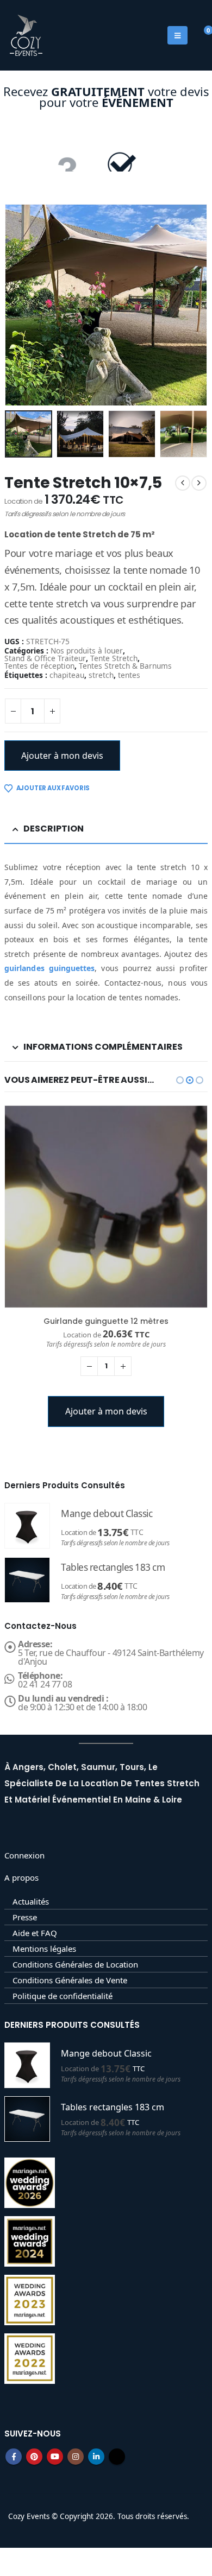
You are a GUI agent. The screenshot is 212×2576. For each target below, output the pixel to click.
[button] (18, 305)
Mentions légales (44, 1949)
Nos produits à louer (87, 651)
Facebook (14, 2457)
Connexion (24, 1855)
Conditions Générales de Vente (70, 1980)
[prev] (183, 483)
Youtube (55, 2457)
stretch (101, 675)
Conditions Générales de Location (75, 1964)
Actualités (31, 1901)
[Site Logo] (26, 35)
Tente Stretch (114, 658)
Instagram (76, 2457)
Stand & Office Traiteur (45, 658)
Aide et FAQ (35, 1933)
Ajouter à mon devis (62, 756)
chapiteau (67, 675)
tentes (129, 675)
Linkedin (96, 2457)
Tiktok (117, 2457)
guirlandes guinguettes (49, 968)
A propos (21, 1877)
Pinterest (34, 2457)
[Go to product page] (106, 1207)
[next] (199, 483)
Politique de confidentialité (63, 1996)
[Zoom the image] (106, 148)
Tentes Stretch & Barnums (125, 666)
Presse (25, 1917)
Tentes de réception (39, 666)
